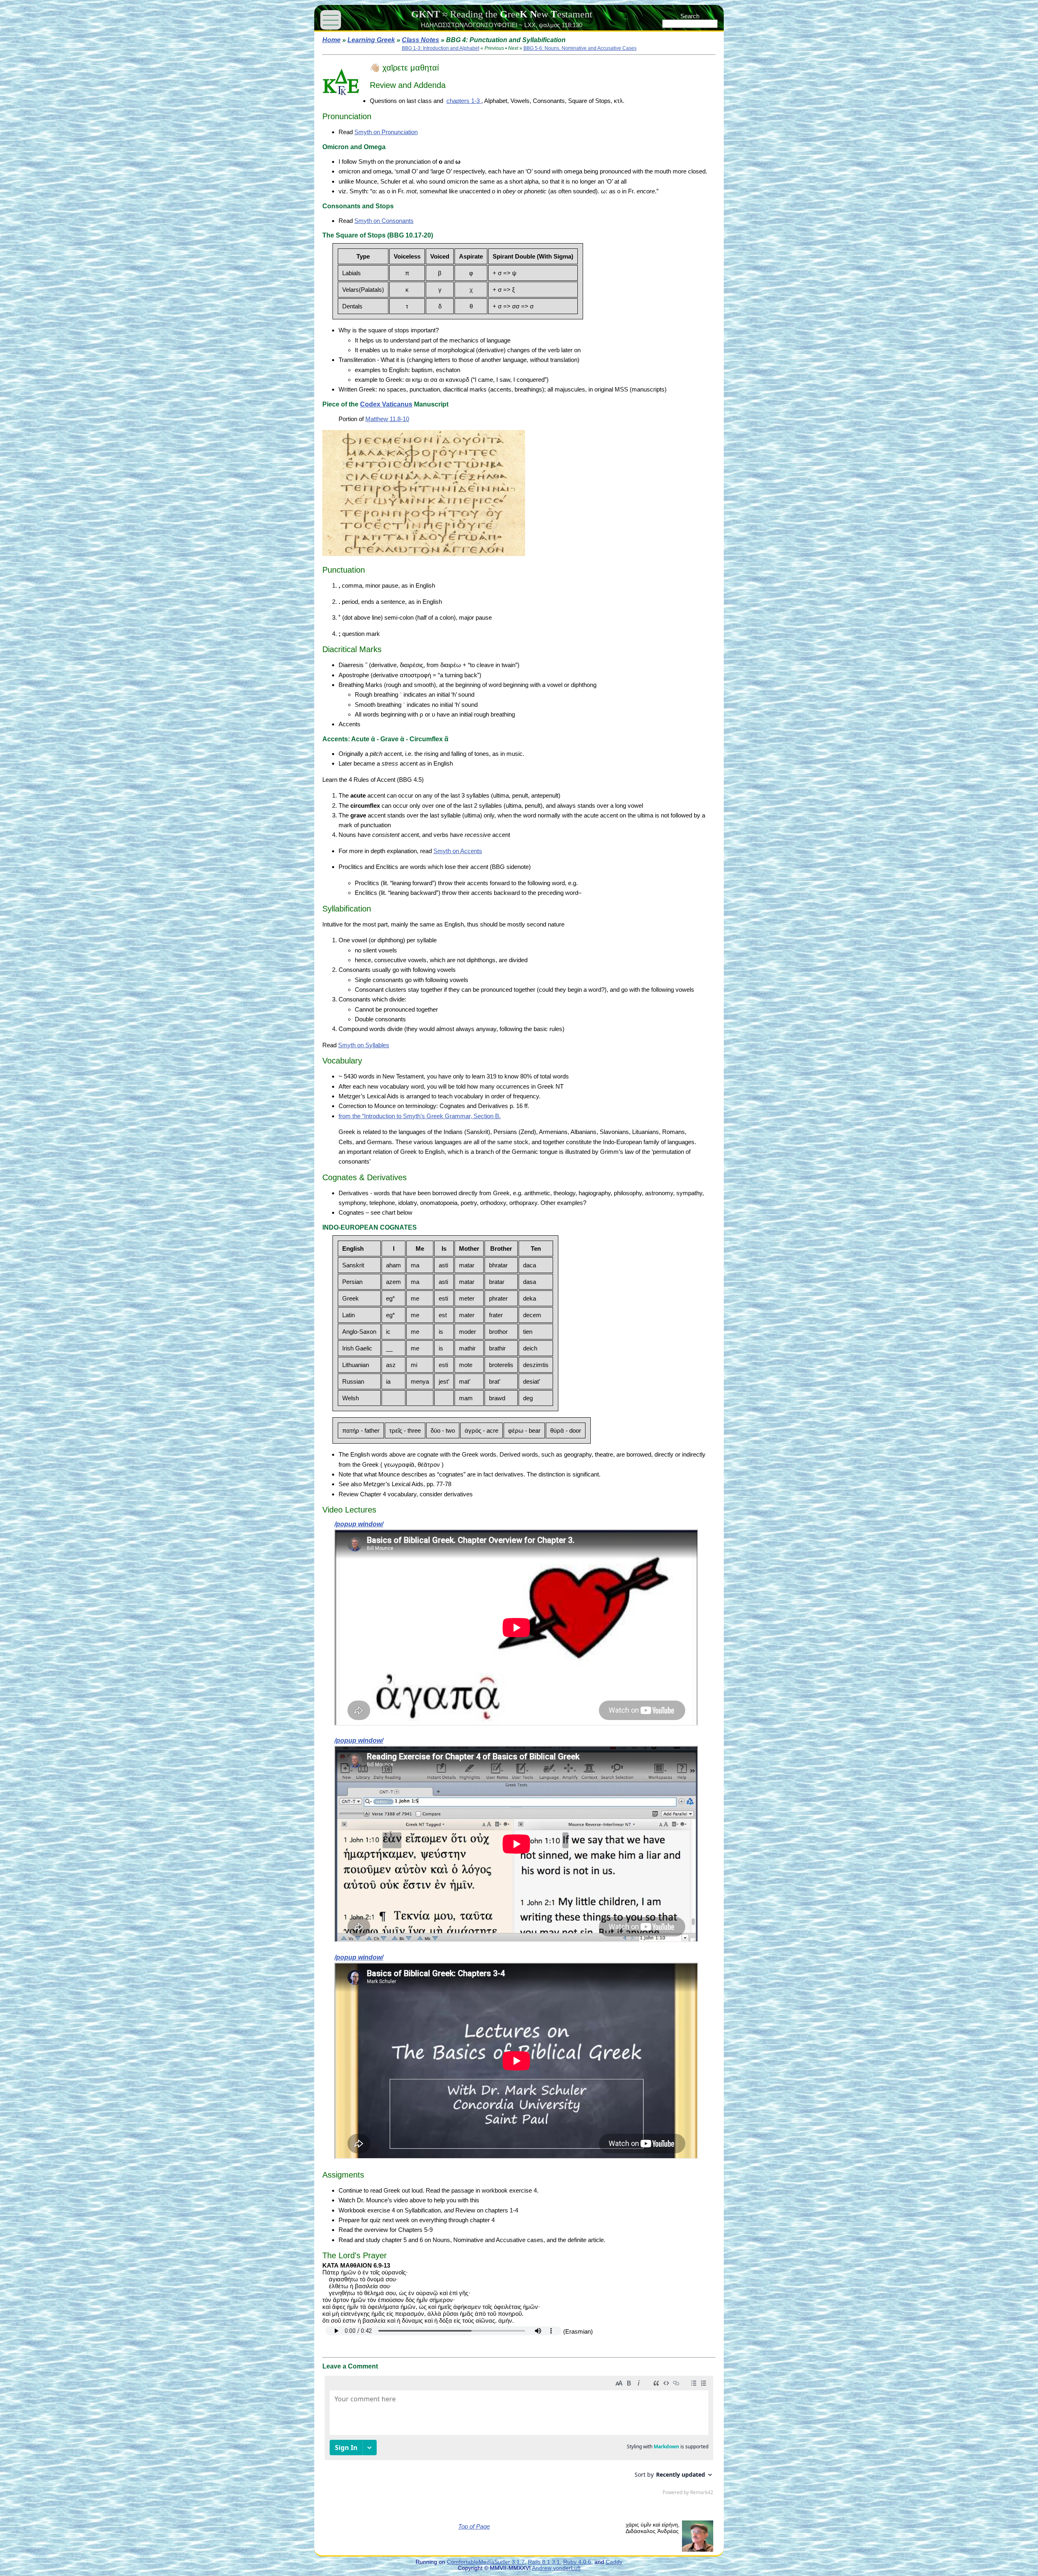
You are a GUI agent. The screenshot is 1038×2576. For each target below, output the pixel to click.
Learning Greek (371, 40)
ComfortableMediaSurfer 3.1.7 (486, 2562)
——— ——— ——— (331, 20)
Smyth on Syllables (364, 1045)
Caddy (614, 2562)
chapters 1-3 (464, 101)
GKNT (426, 14)
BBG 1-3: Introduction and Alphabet (441, 48)
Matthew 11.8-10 (387, 419)
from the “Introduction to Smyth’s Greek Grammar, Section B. (420, 1116)
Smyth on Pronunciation (386, 132)
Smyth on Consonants (384, 221)
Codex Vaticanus (386, 404)
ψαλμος (549, 25)
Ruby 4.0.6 (577, 2562)
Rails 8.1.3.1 (544, 2562)
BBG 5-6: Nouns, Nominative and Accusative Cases (580, 48)
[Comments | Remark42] (519, 2437)
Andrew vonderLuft (556, 2568)
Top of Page (474, 2526)
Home (331, 40)
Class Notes (420, 40)
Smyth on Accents (458, 851)
